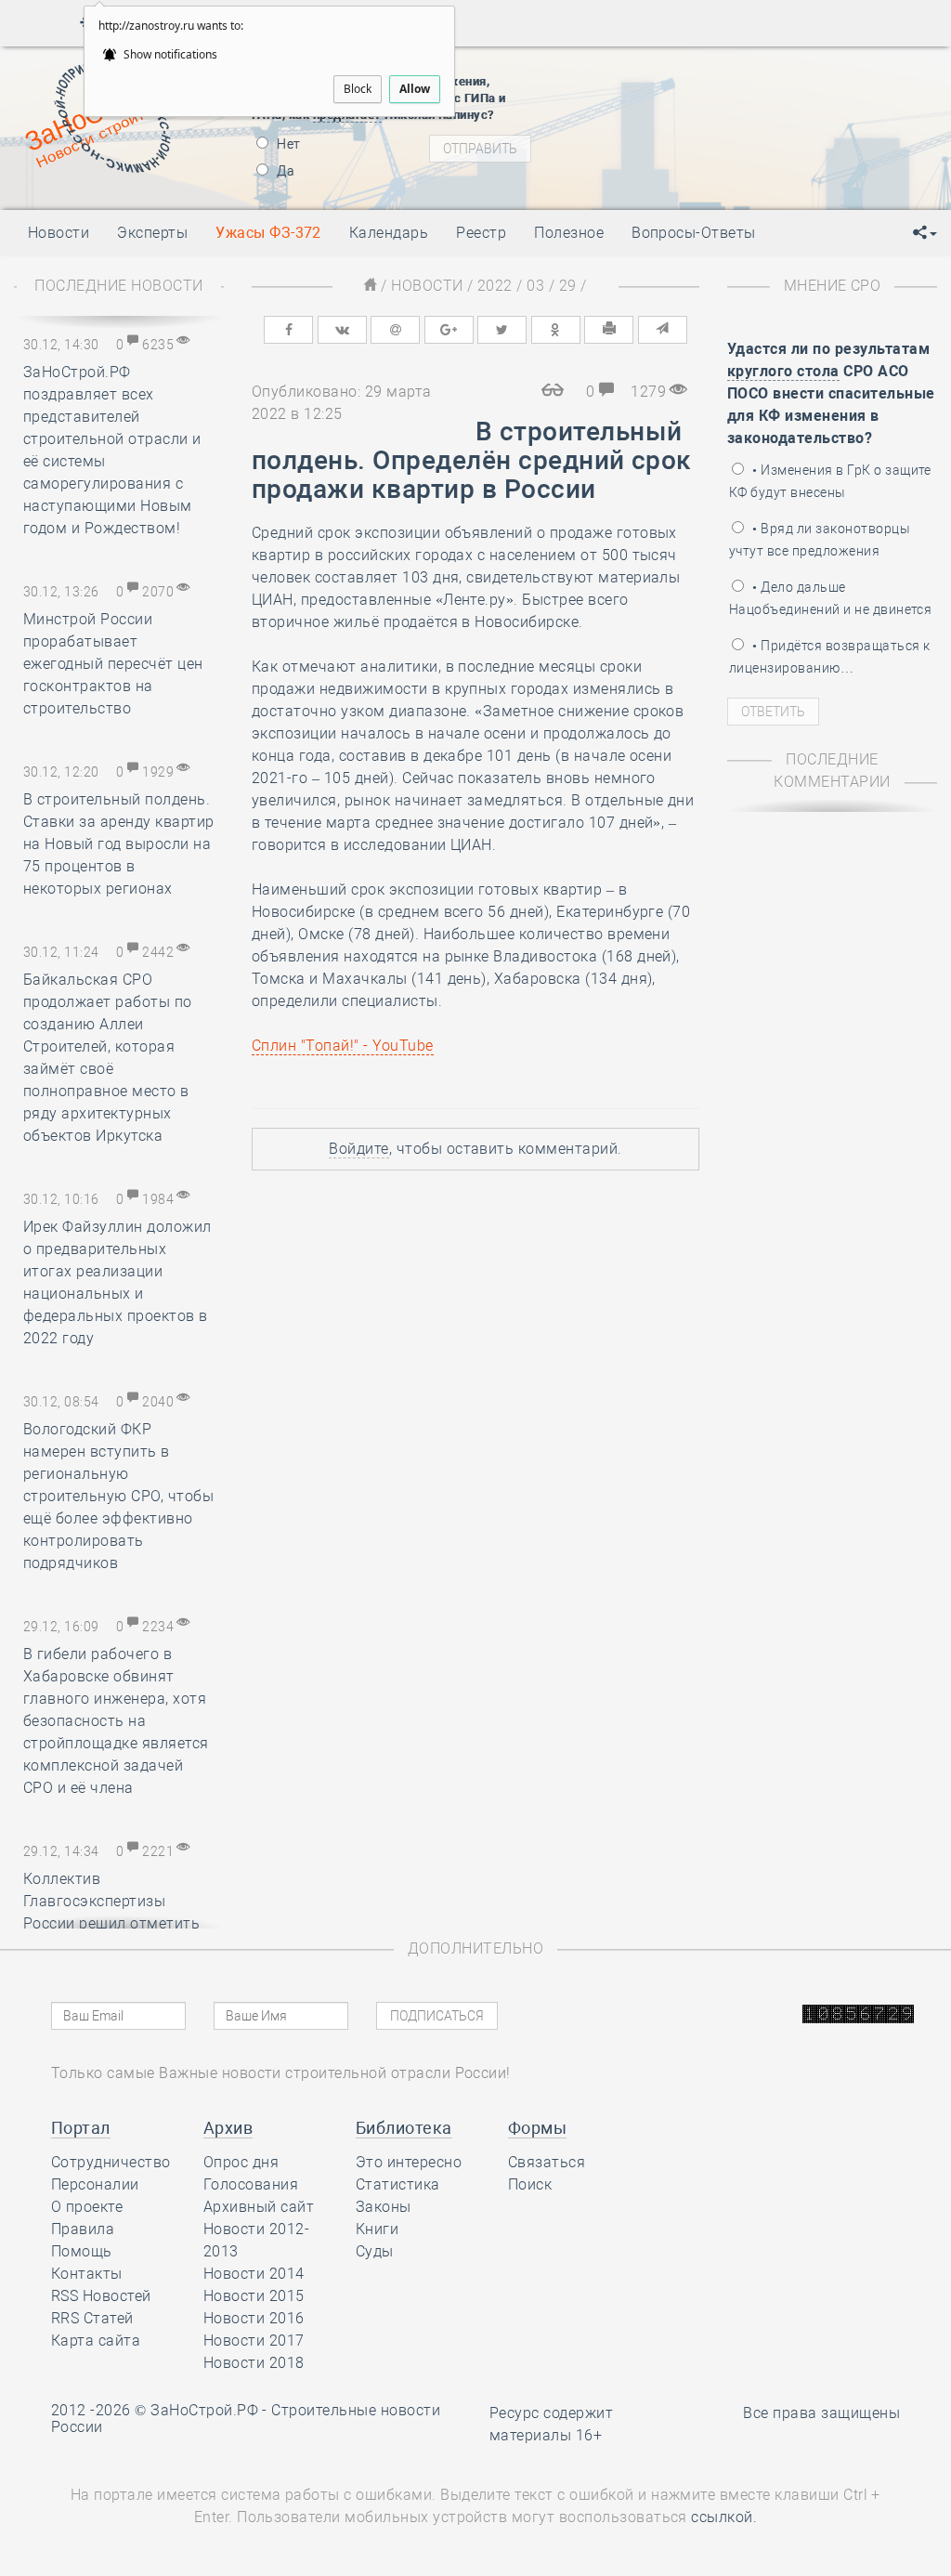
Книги (377, 2229)
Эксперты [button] (152, 233)
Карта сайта (96, 2341)
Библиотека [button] (404, 2128)
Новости (427, 286)
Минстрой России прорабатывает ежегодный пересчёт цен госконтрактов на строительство (113, 664)
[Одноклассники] (556, 330)
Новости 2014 (254, 2274)
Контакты (87, 2274)
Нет (287, 144)
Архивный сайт (259, 2207)
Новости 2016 (254, 2318)
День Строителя (723, 141)
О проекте (87, 2207)
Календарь (389, 233)
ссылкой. (724, 2517)
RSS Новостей (101, 2296)
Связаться (547, 2162)
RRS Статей (92, 2318)
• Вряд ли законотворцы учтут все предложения (820, 540)
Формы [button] (537, 2128)
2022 (495, 286)
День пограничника (710, 118)
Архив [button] (228, 2128)
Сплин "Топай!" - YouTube (343, 1046)
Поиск (530, 2184)
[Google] (449, 330)
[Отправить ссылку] (663, 330)
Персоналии (95, 2184)
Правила (83, 2229)
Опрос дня (241, 2162)
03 (535, 286)
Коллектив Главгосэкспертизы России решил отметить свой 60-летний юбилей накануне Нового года (111, 1923)
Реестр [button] (481, 233)
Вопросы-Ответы (694, 233)
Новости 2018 (254, 2363)
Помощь (82, 2251)
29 (568, 286)
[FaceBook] (288, 330)
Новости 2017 (254, 2341)
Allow (415, 89)
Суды (375, 2251)
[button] (925, 233)
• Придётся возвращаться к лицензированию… (829, 657)
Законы (384, 2207)
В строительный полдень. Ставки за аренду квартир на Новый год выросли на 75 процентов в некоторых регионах (119, 844)
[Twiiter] (502, 330)
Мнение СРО (833, 286)
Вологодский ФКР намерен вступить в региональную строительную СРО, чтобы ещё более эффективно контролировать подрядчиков (118, 1496)
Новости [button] (59, 233)
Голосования (251, 2184)
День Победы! (692, 95)
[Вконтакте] (342, 330)
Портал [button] (81, 2128)
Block (358, 89)
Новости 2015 (254, 2296)
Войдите (358, 1149)
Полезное (569, 233)
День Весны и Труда (712, 72)
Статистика (398, 2184)
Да (284, 171)
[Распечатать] (609, 330)
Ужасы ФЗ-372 (268, 233)
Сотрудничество (111, 2162)
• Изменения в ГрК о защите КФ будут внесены (830, 481)
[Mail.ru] (395, 330)
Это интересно (409, 2162)
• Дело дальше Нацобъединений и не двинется (830, 598)
